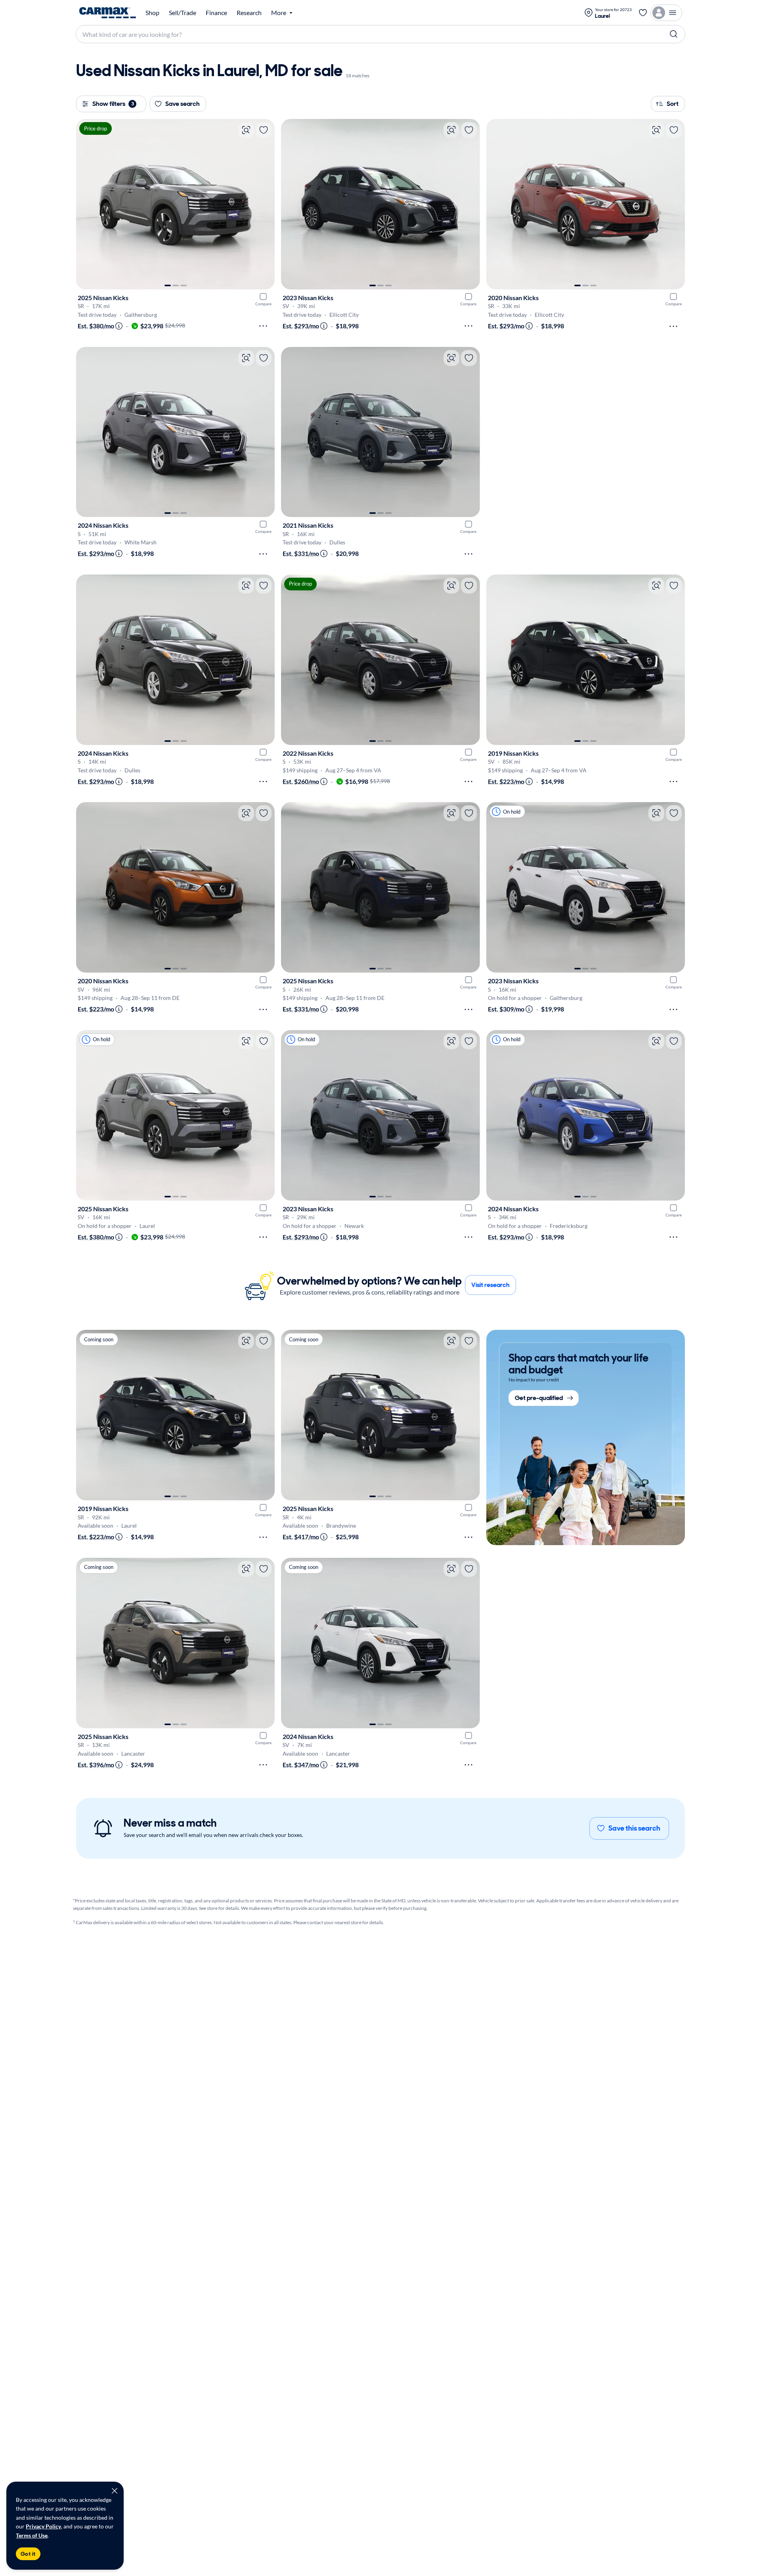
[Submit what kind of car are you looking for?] (674, 34)
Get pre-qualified (539, 1398)
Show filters (113, 104)
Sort (673, 104)
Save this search (634, 1828)
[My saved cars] (643, 13)
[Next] (265, 204)
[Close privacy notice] (115, 2491)
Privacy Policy (43, 2526)
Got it (28, 2554)
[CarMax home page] (108, 13)
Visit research (490, 1285)
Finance (216, 13)
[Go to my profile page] (666, 13)
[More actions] (263, 326)
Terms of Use (32, 2535)
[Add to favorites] (264, 130)
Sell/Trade (183, 13)
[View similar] (246, 130)
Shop (152, 13)
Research (249, 13)
